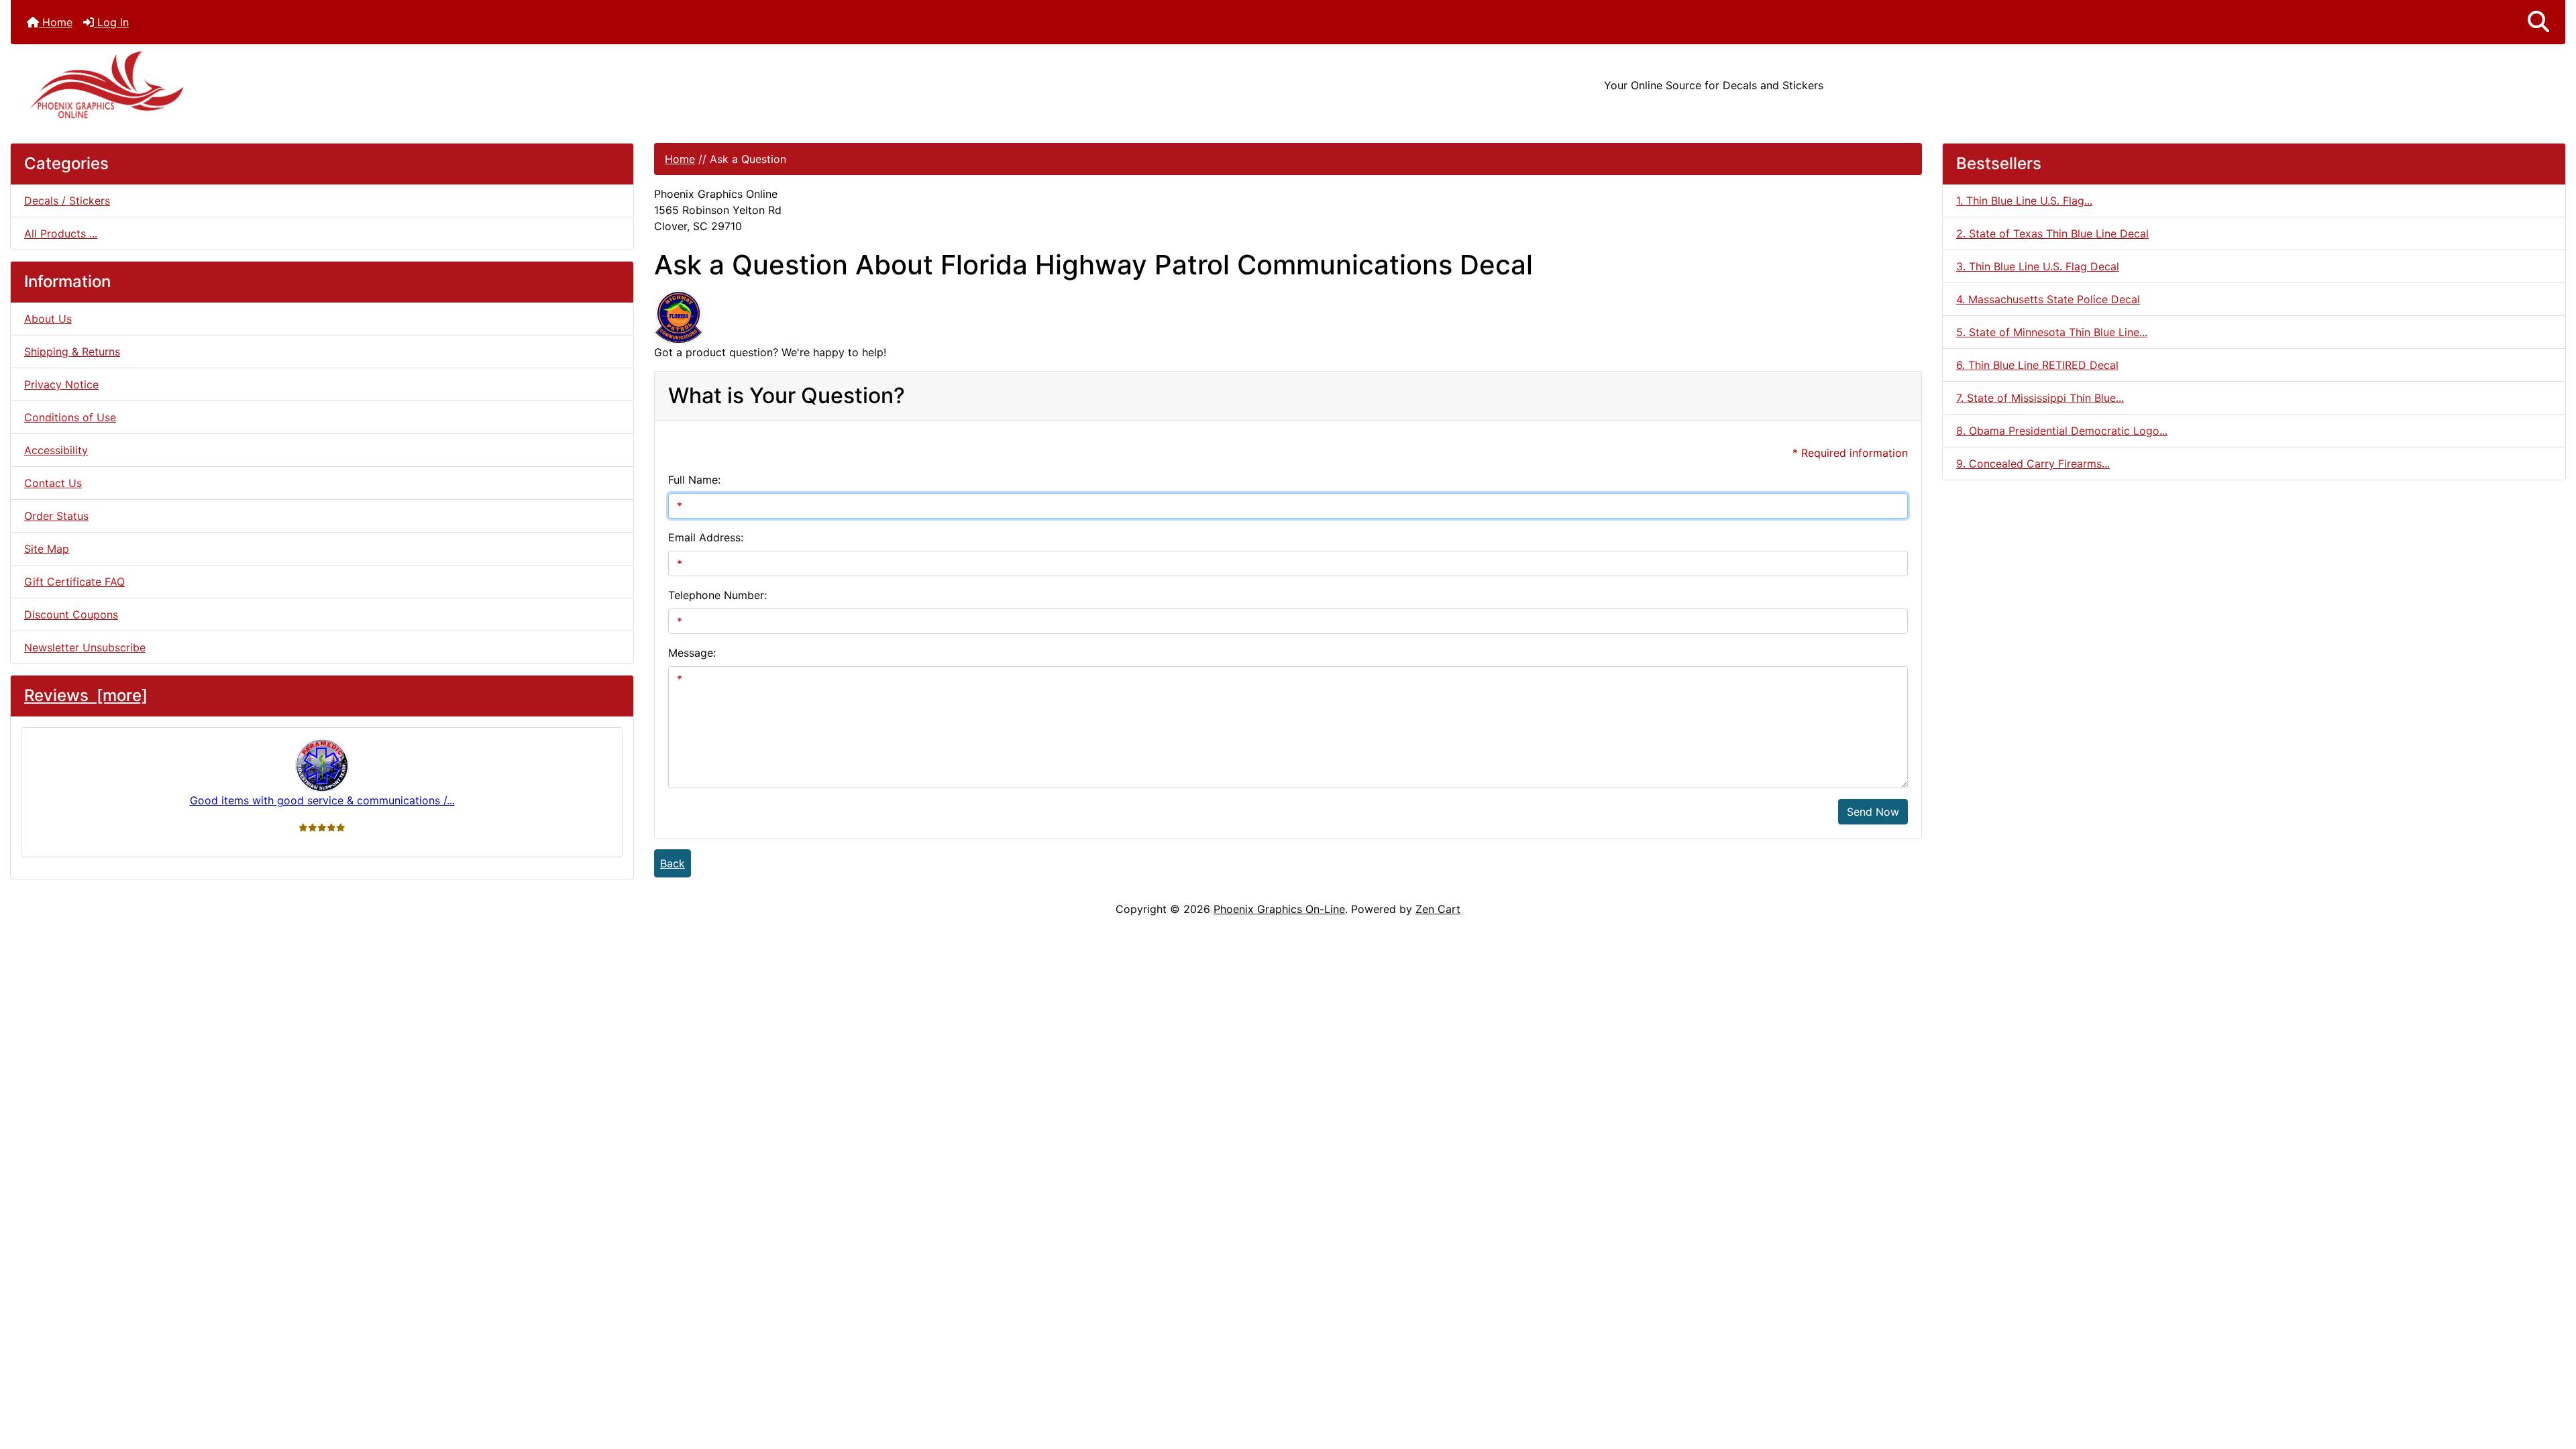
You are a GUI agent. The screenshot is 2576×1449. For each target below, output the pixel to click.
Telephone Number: (717, 595)
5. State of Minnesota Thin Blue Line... (2052, 332)
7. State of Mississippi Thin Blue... (2040, 398)
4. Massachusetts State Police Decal (2048, 299)
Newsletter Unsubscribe (85, 647)
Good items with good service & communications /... (322, 800)
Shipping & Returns (72, 352)
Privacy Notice (61, 384)
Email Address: (706, 537)
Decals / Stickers (67, 201)
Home (56, 22)
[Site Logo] (436, 85)
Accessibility (56, 450)
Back (673, 863)
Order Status (56, 516)
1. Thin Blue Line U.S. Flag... (2024, 201)
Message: (692, 653)
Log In (111, 22)
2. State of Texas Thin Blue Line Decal (2052, 233)
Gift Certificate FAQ (74, 582)
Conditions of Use (70, 417)
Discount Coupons (71, 614)
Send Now (1873, 812)
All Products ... (61, 233)
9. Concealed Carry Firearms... (2033, 464)
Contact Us (53, 483)
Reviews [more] (86, 695)
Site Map (47, 549)
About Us (48, 319)
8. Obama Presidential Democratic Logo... (2062, 431)
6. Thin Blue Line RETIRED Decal (2037, 365)
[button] (2538, 22)
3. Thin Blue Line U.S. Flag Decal (2038, 266)
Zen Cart (1438, 909)
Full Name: (694, 480)
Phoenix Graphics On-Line (1279, 909)
